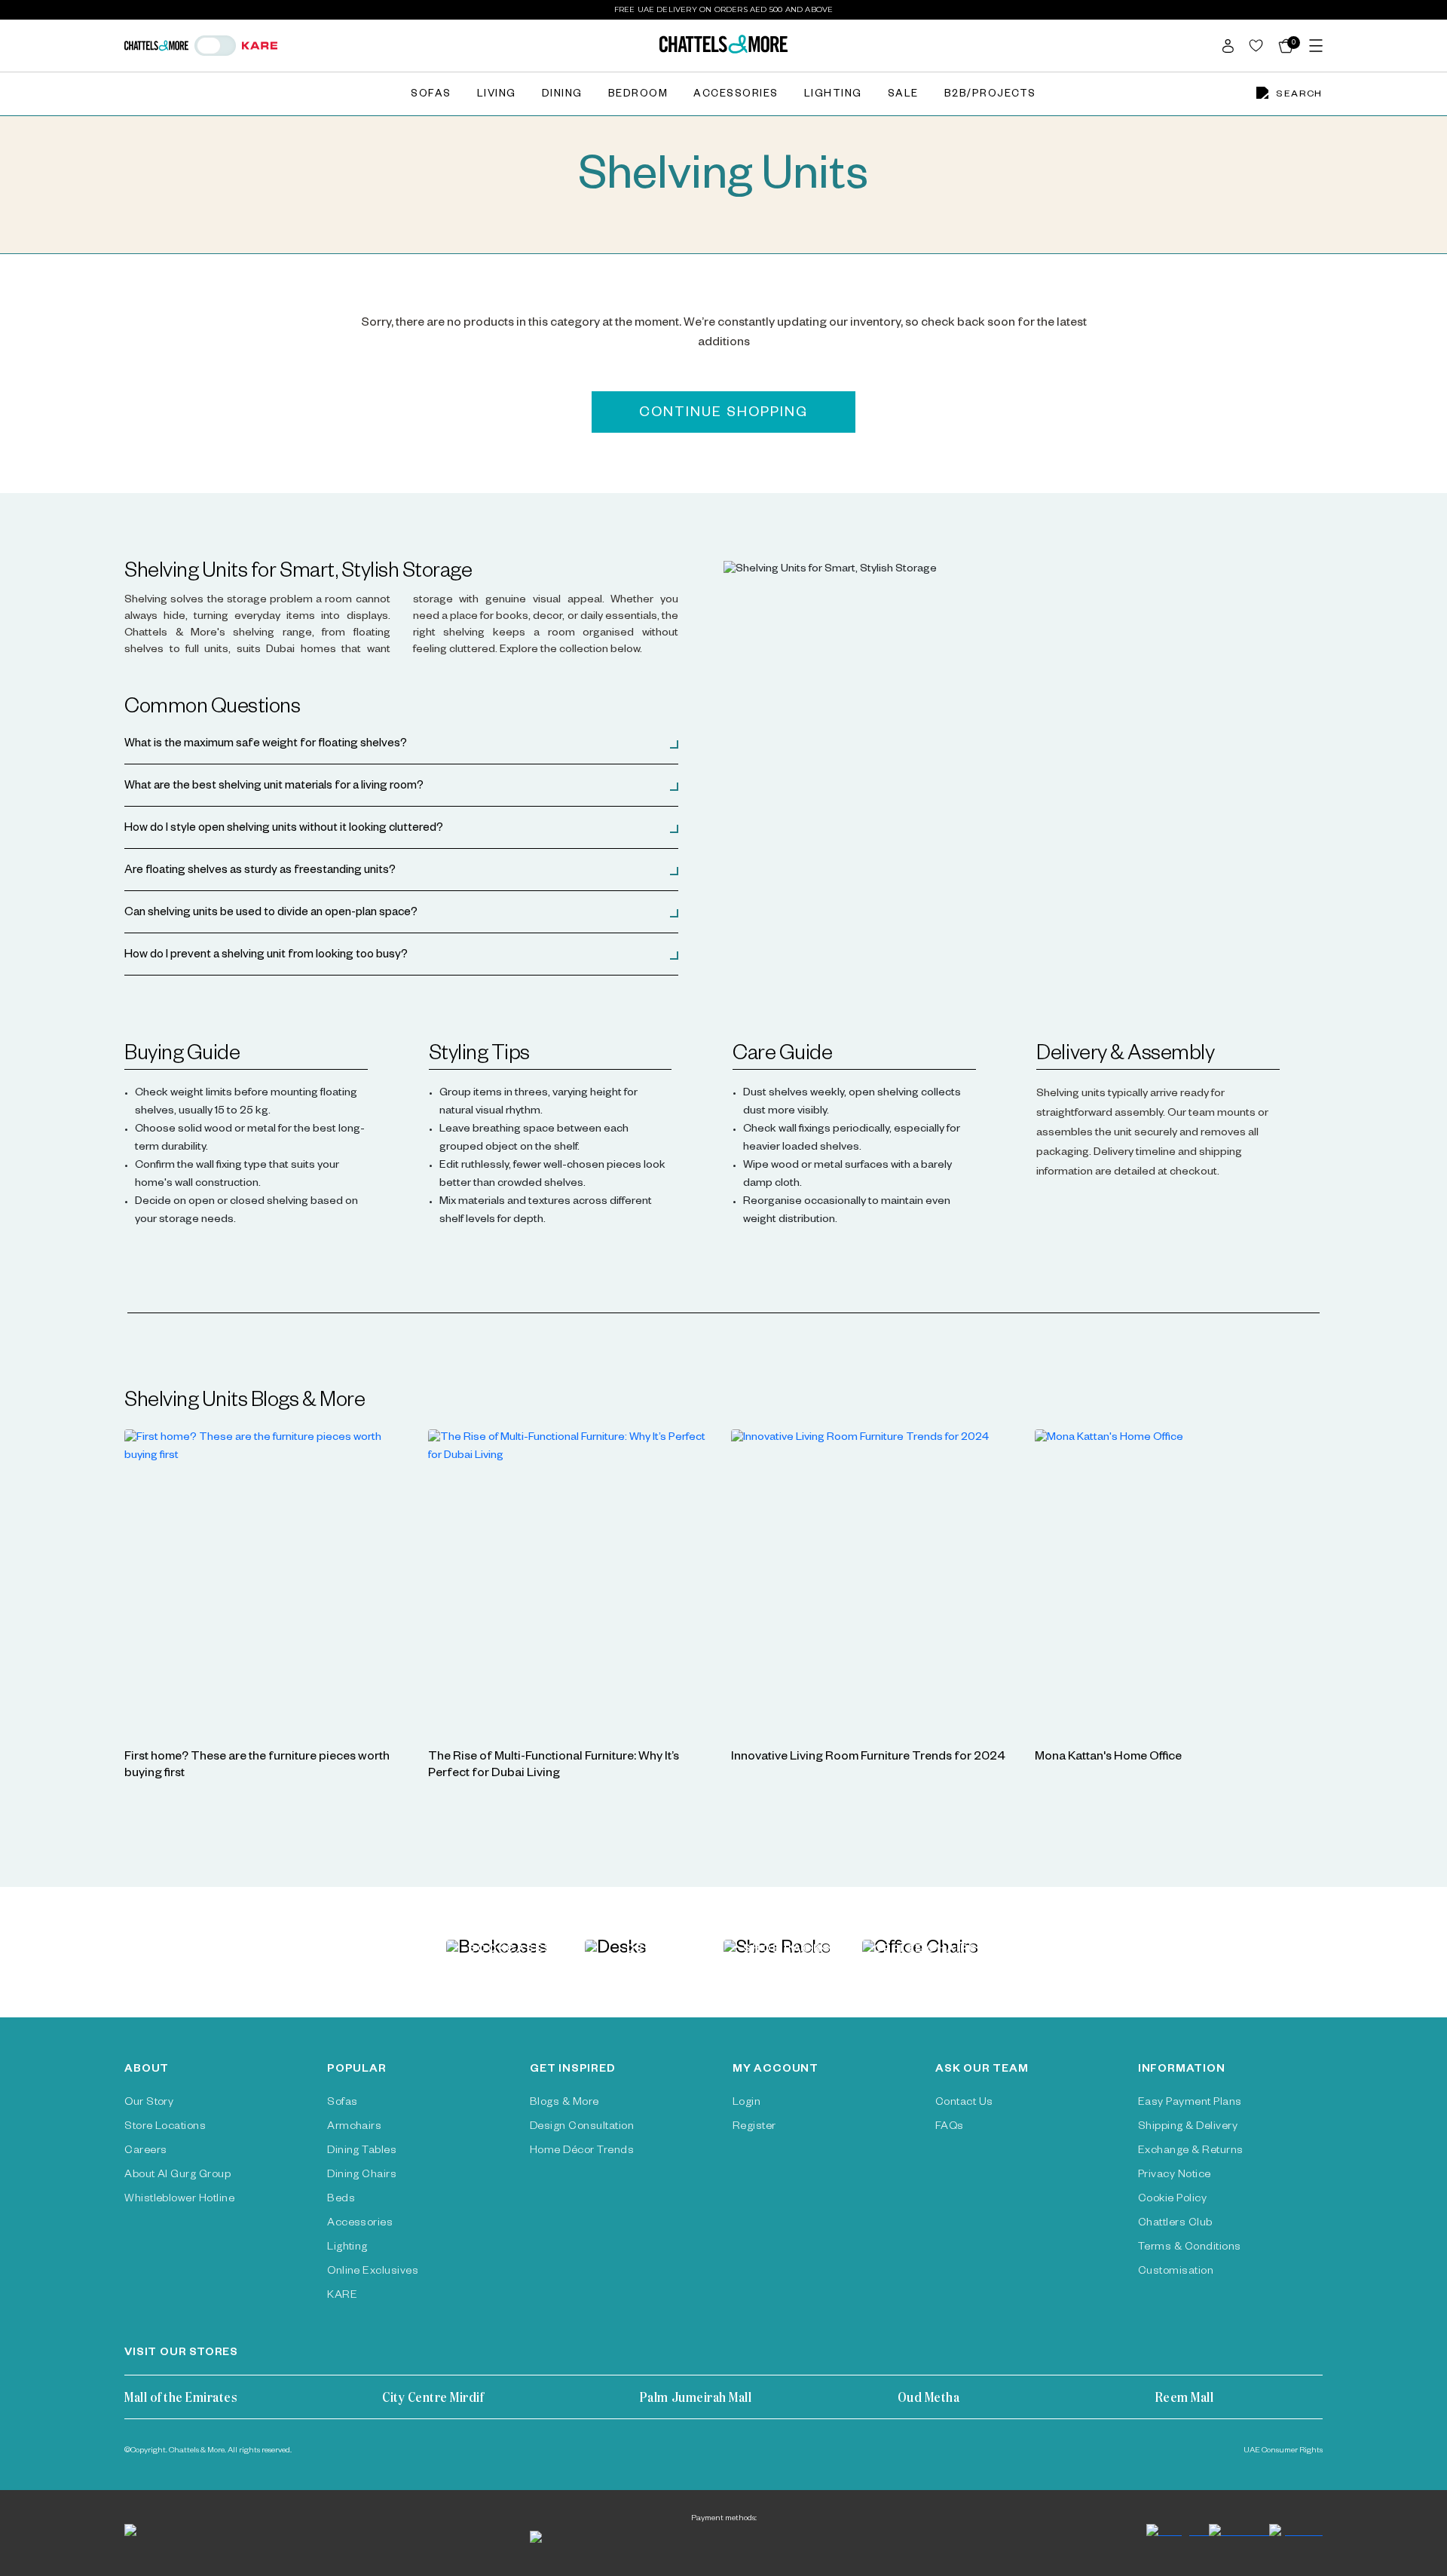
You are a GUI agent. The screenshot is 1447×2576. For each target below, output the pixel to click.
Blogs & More (564, 2103)
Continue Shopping (723, 414)
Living (497, 95)
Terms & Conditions (1190, 2248)
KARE (342, 2296)
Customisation (1176, 2272)
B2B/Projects (990, 95)
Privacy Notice (1175, 2176)
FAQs (950, 2127)
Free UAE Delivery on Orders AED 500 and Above (724, 9)
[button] (401, 745)
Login (746, 2103)
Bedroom (638, 95)
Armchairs (354, 2127)
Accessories (736, 95)
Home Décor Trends (582, 2152)
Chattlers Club (1175, 2224)
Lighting (833, 95)
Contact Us (964, 2103)
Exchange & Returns (1191, 2152)
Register (754, 2127)
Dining (562, 95)
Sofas (431, 95)
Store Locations (165, 2127)
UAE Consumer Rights (1283, 2451)
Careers (145, 2152)
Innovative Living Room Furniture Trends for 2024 (868, 1758)
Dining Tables (362, 2152)
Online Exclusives (373, 2272)
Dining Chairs (362, 2176)
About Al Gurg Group (177, 2176)
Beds (341, 2200)
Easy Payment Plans (1190, 2103)
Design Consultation (582, 2127)
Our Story (149, 2103)
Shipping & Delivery (1188, 2127)
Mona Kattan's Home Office (1108, 1758)
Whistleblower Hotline (179, 2200)
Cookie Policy (1172, 2200)
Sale (903, 95)
